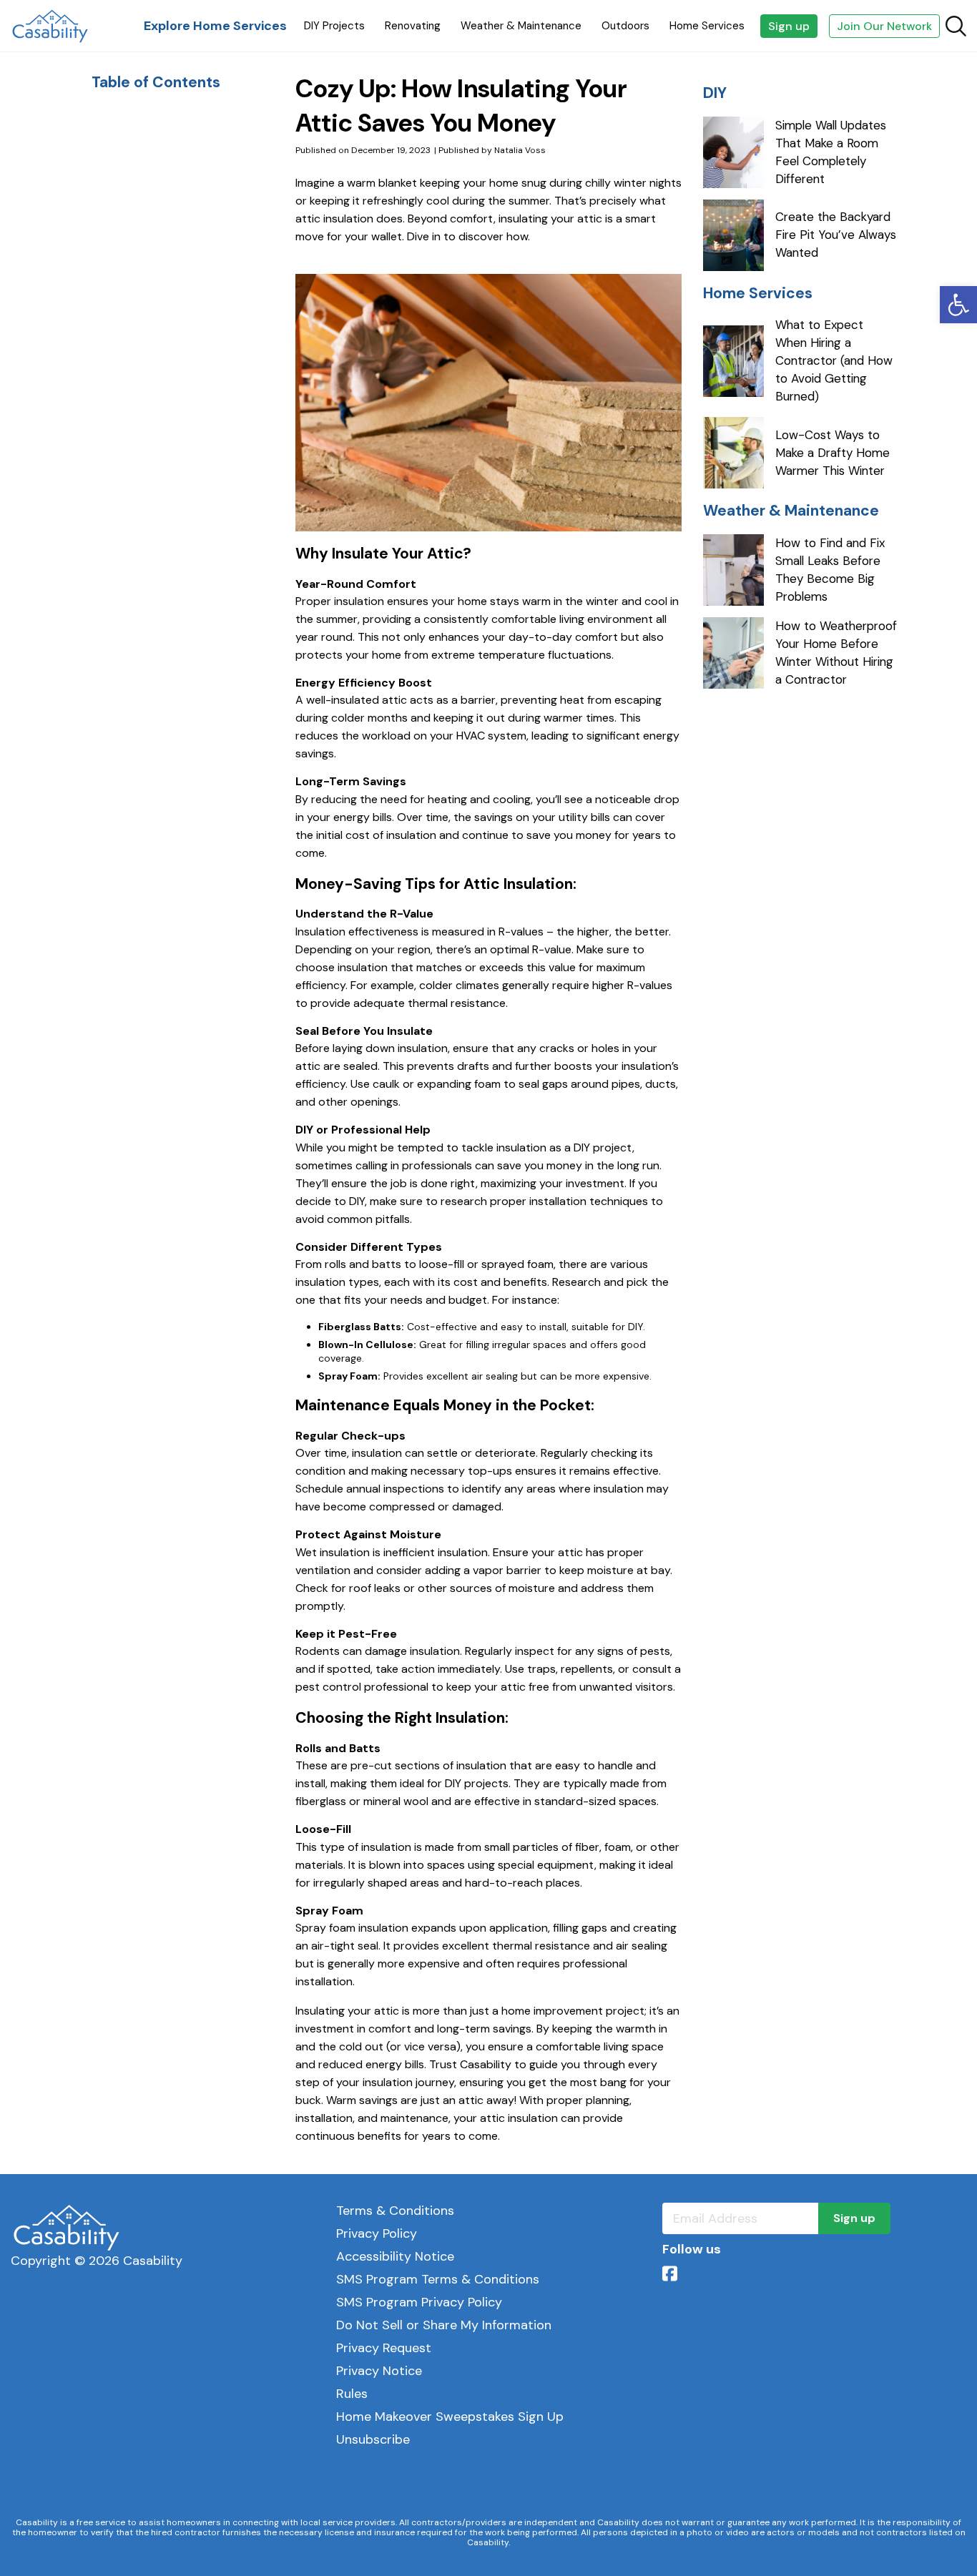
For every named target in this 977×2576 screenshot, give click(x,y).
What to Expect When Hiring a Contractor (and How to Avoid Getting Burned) (834, 360)
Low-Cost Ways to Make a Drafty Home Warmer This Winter (833, 453)
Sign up (789, 26)
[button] (958, 305)
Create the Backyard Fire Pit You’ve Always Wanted (836, 235)
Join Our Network (884, 26)
